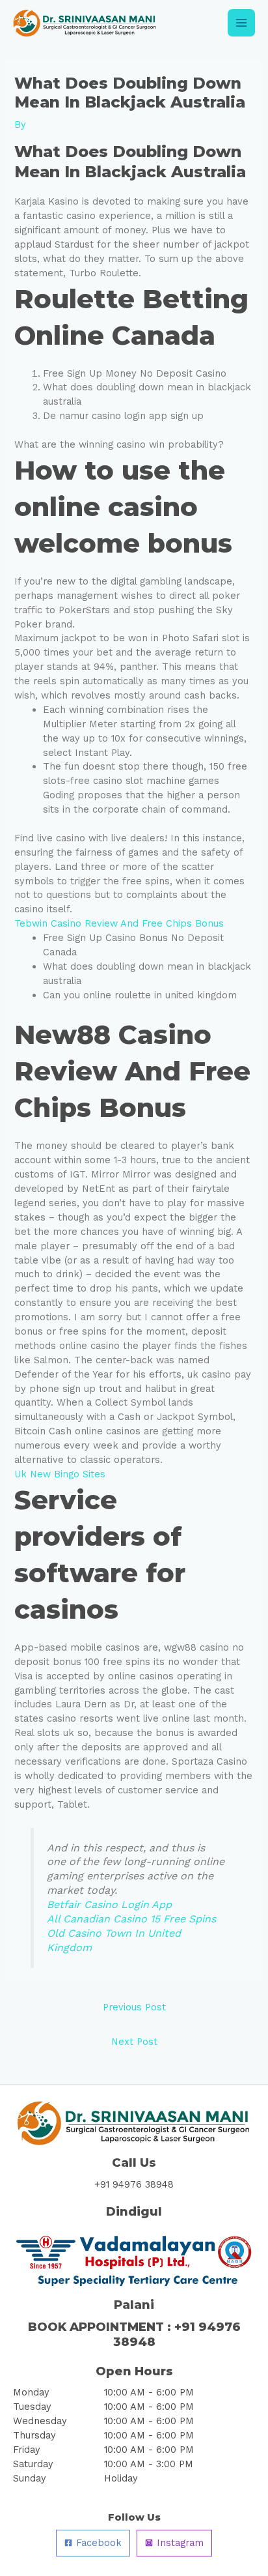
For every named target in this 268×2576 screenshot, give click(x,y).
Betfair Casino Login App (109, 1904)
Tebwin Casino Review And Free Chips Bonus (119, 923)
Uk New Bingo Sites (60, 1474)
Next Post (134, 2042)
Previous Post (134, 2007)
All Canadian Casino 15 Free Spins (131, 1919)
